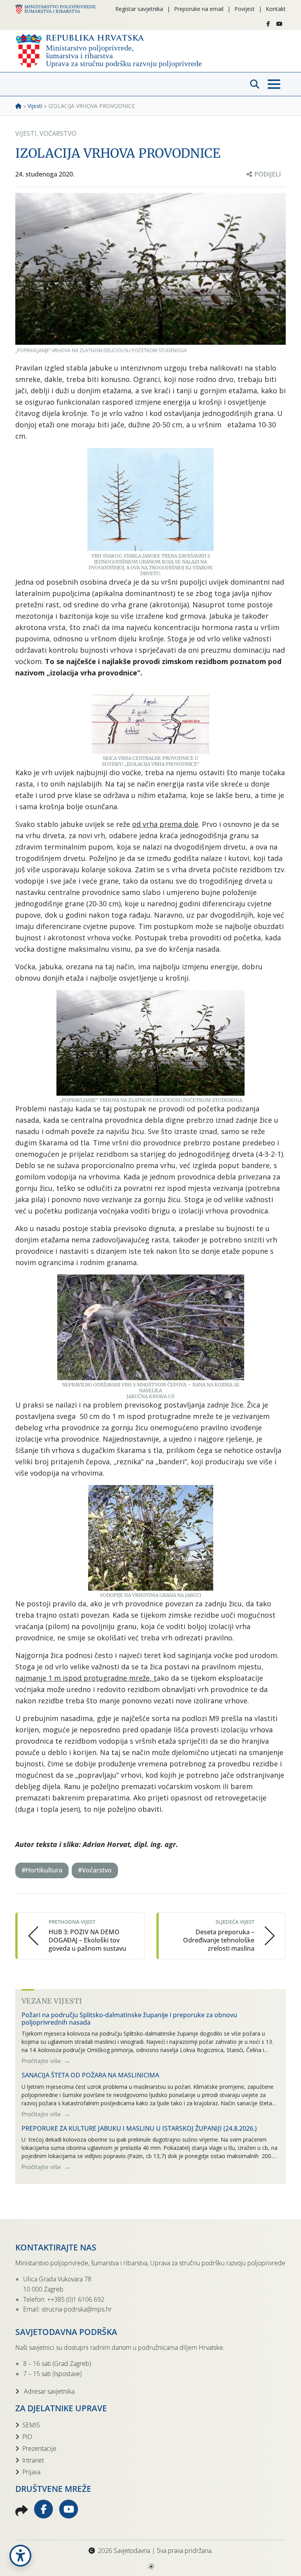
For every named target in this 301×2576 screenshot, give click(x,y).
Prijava (31, 2472)
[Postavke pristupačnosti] (20, 2556)
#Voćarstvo (95, 1870)
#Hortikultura (42, 1870)
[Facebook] (268, 24)
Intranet (33, 2460)
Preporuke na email (199, 9)
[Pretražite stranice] (255, 84)
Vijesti (35, 106)
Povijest (245, 9)
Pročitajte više (42, 2061)
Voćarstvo (58, 133)
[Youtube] (279, 24)
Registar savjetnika (139, 9)
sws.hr (151, 2566)
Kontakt (276, 9)
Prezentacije (39, 2448)
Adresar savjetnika (48, 2391)
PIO (27, 2437)
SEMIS (31, 2425)
